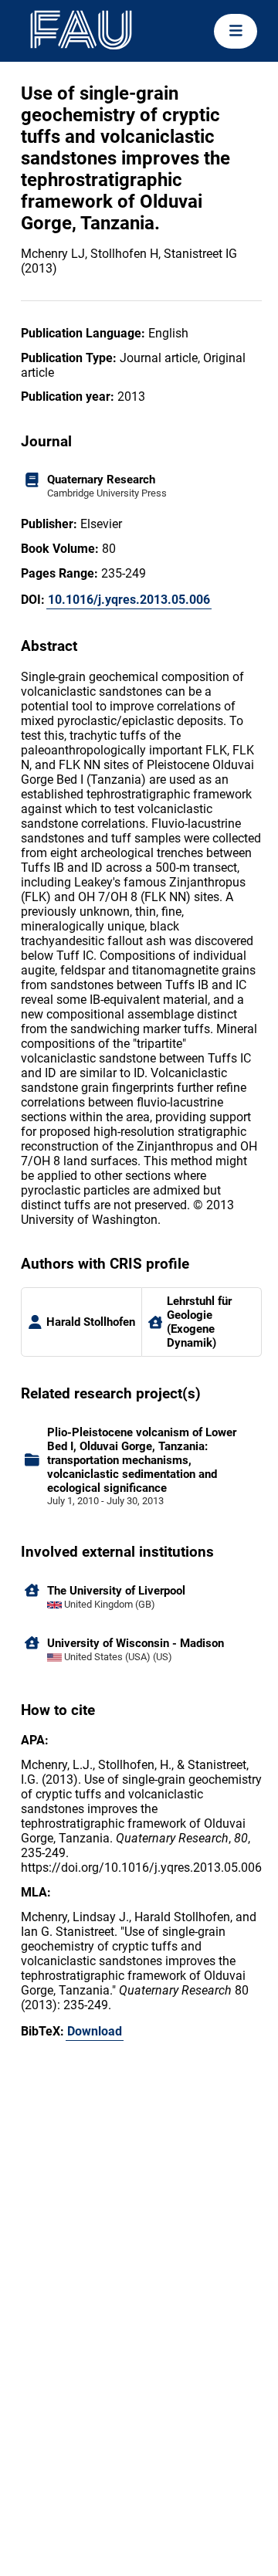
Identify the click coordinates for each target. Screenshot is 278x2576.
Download (95, 2031)
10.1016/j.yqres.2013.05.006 (129, 600)
